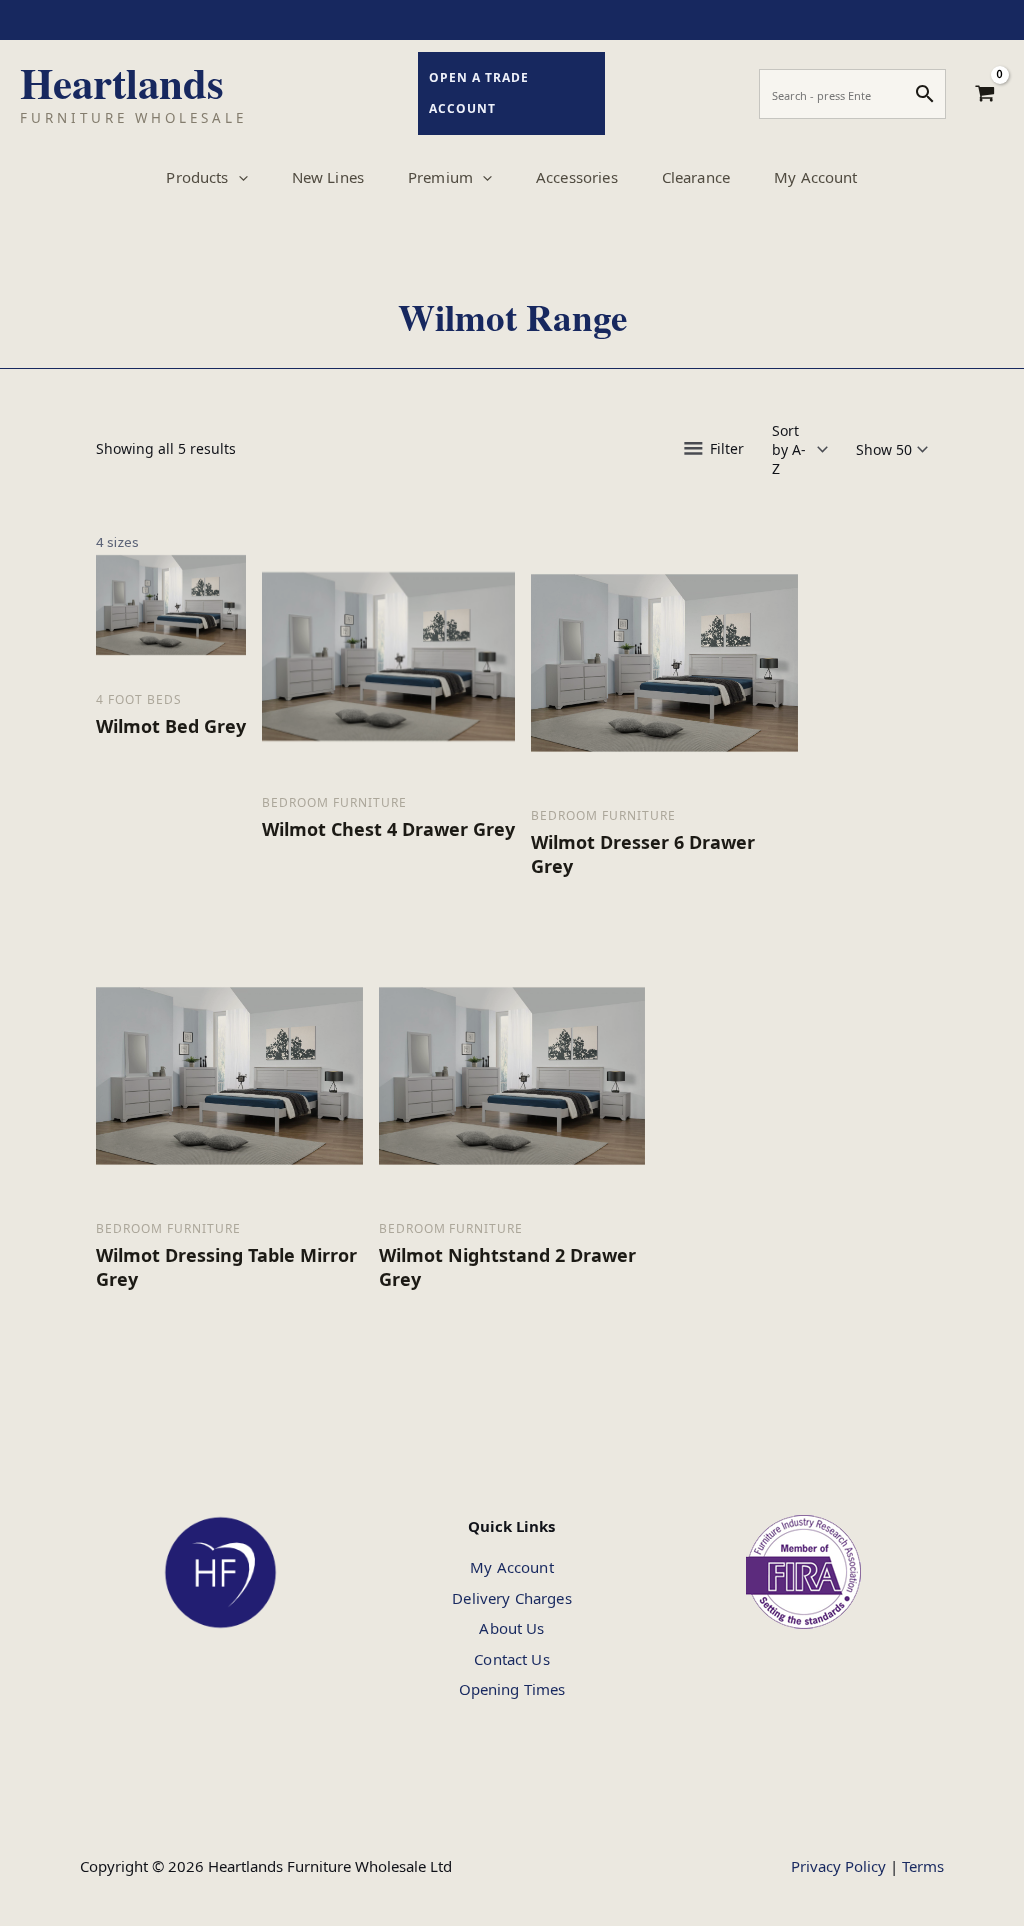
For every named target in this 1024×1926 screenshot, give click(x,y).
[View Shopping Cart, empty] (985, 94)
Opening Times (512, 1689)
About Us (511, 1628)
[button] (238, 177)
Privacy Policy (838, 1866)
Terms (923, 1866)
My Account (512, 1567)
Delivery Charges (511, 1598)
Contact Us (512, 1659)
